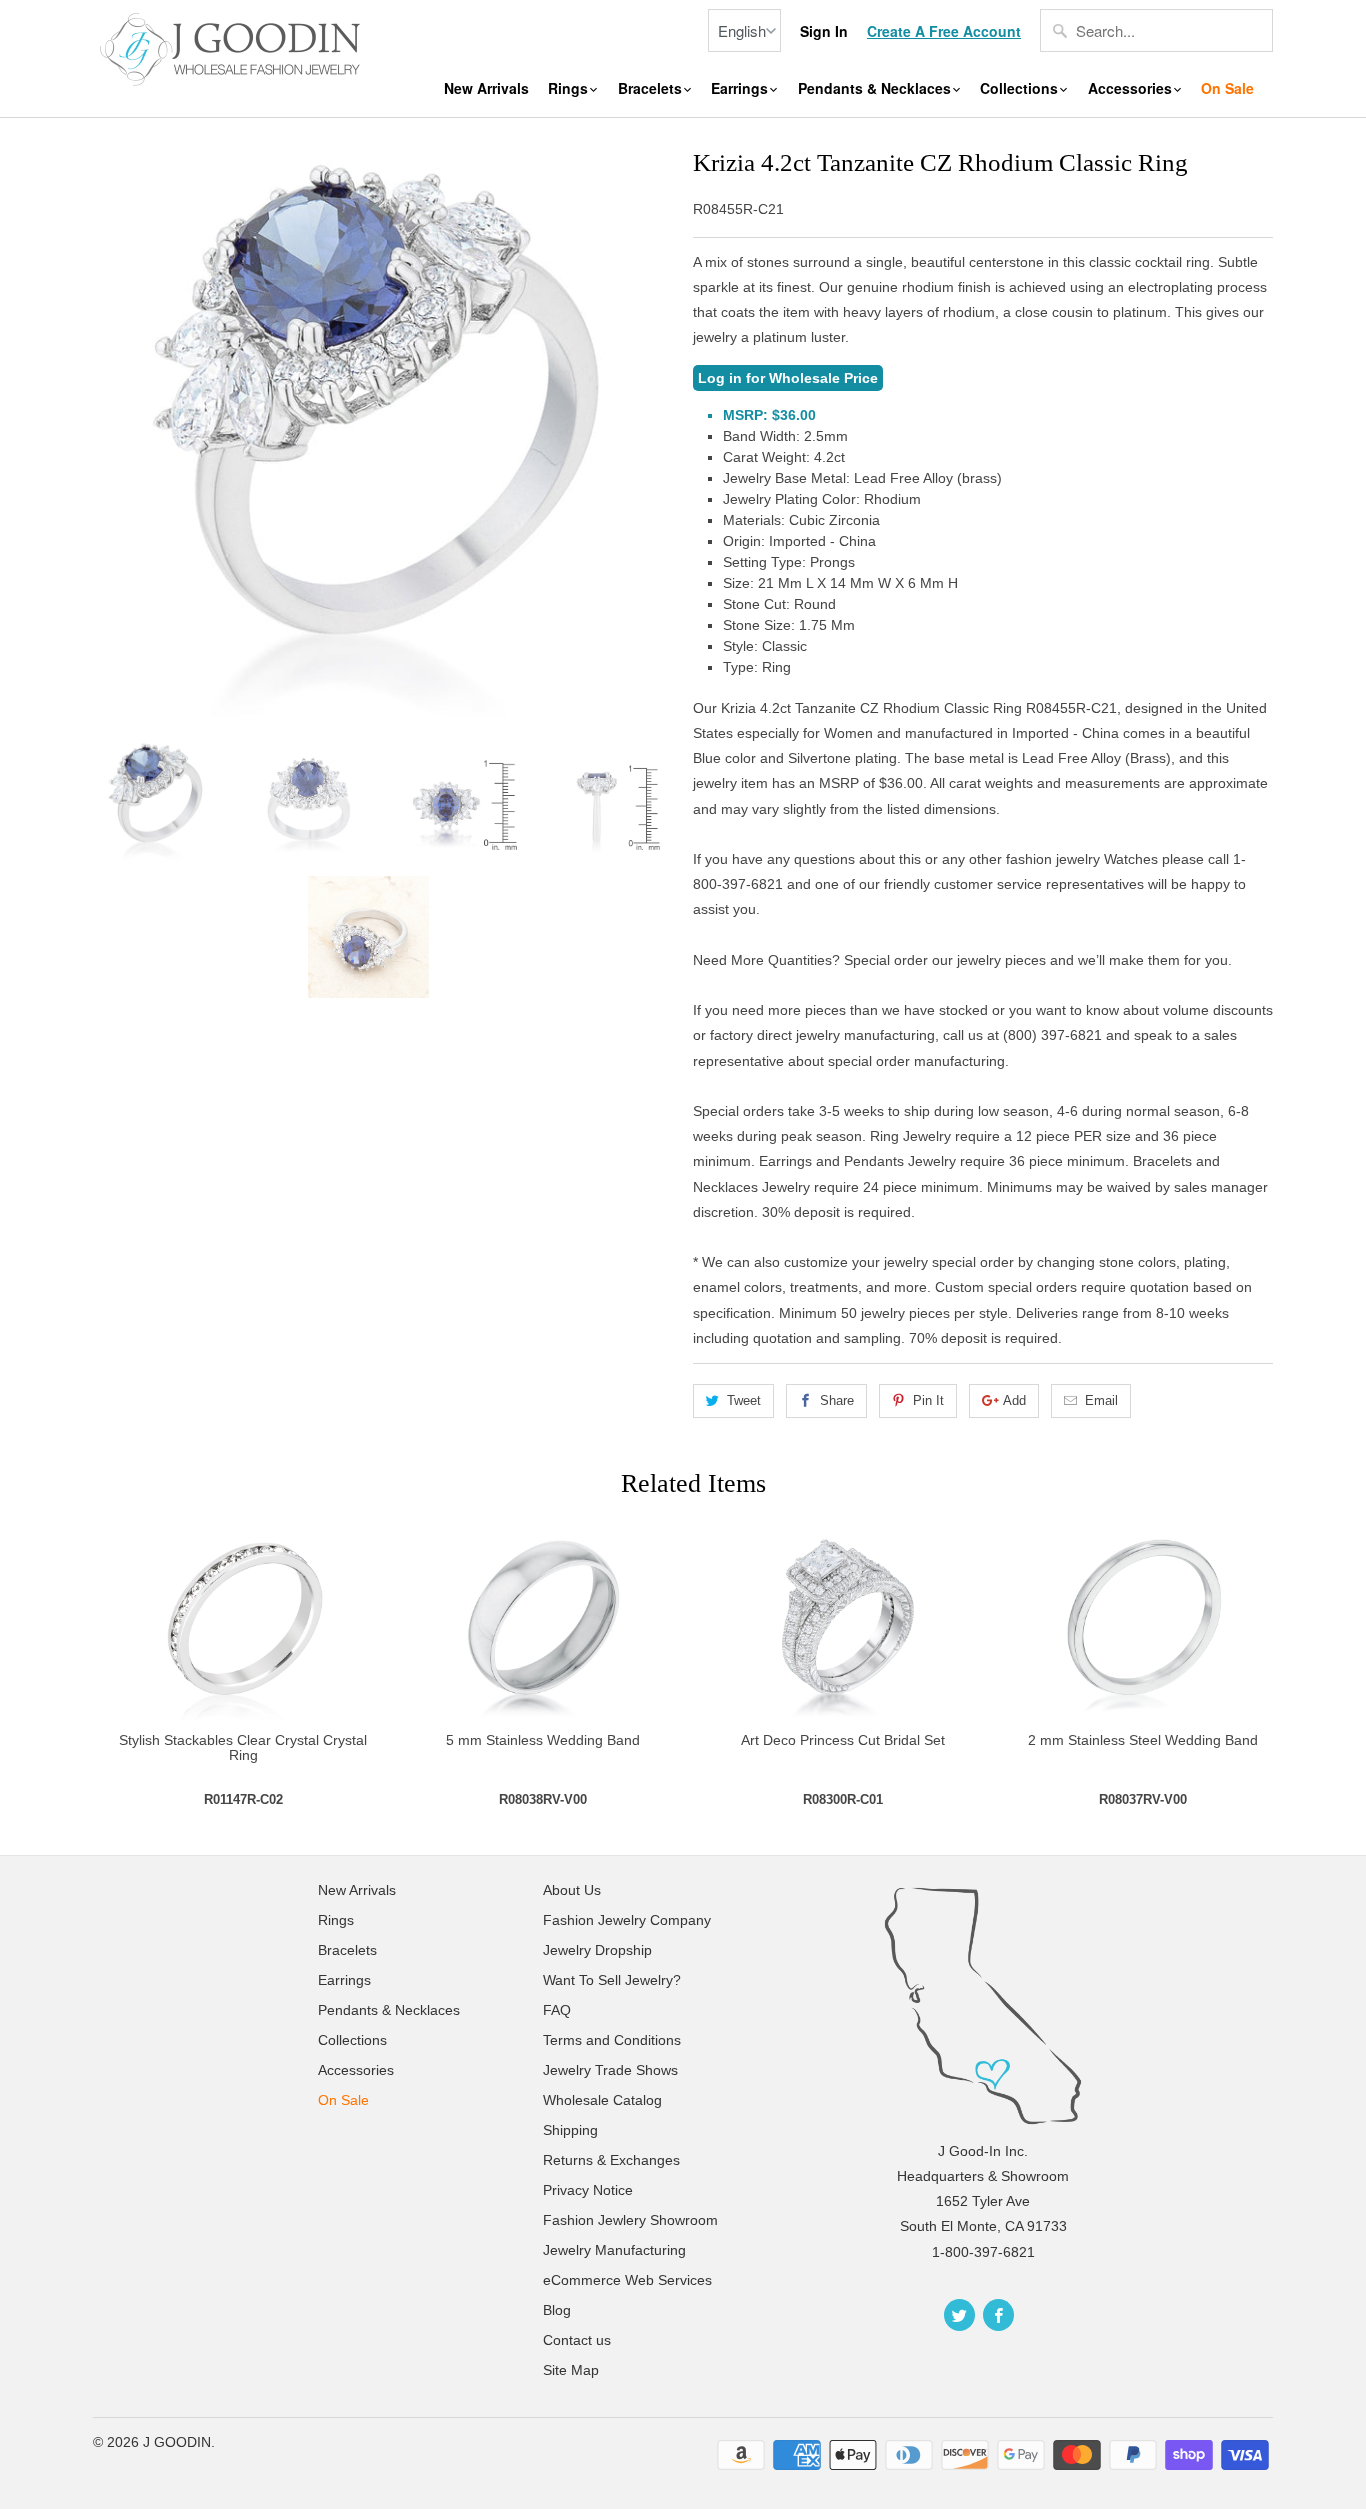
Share (837, 1400)
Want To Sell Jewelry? (612, 1980)
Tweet (744, 1400)
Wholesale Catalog (602, 2100)
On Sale (1227, 88)
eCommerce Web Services (627, 2280)
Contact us (577, 2340)
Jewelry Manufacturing (614, 2250)
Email (1101, 1400)
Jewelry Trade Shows (610, 2070)
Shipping (570, 2130)
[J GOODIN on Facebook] (998, 2315)
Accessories (1132, 88)
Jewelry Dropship (597, 1950)
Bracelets (652, 88)
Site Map (571, 2370)
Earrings (741, 88)
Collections (1021, 88)
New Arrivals (486, 88)
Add (1014, 1400)
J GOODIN (177, 2442)
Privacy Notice (588, 2190)
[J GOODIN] (233, 47)
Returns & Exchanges (611, 2160)
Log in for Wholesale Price (788, 378)
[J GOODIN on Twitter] (959, 2315)
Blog (557, 2310)
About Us (572, 1890)
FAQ (557, 2010)
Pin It (928, 1400)
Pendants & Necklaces (876, 88)
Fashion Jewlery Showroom (630, 2220)
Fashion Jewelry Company (627, 1920)
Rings (570, 88)
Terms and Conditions (612, 2040)
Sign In (824, 31)
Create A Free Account (944, 31)
